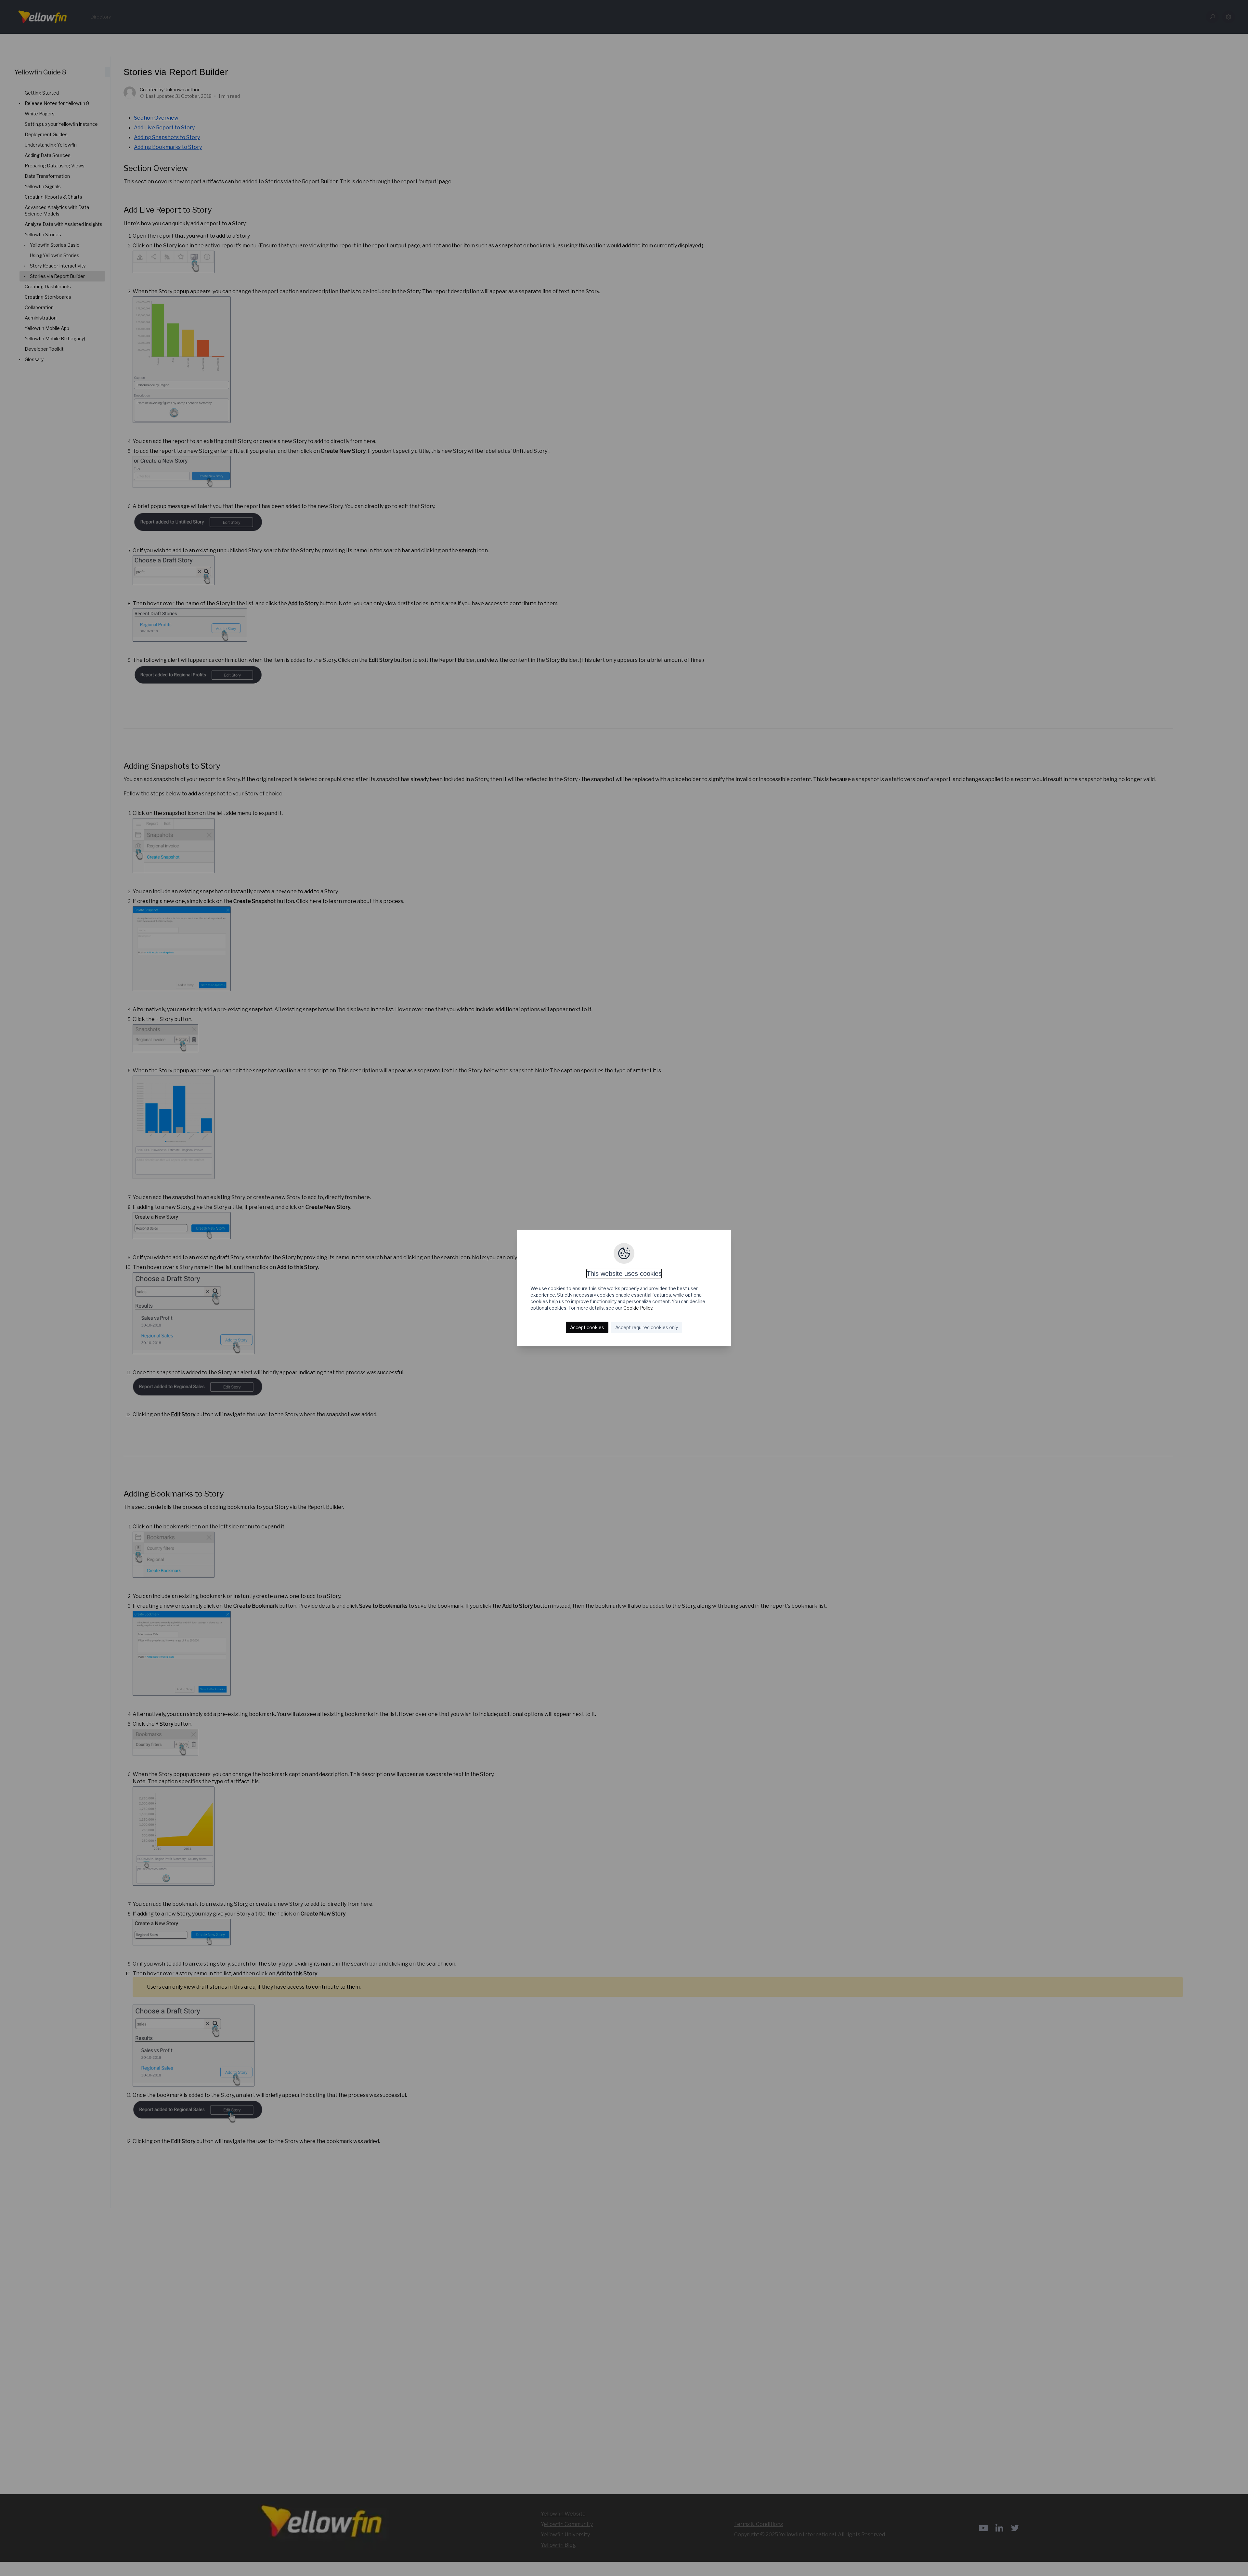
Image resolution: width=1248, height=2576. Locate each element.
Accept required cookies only (647, 1327)
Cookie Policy (638, 1308)
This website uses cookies (624, 1274)
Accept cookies (587, 1327)
